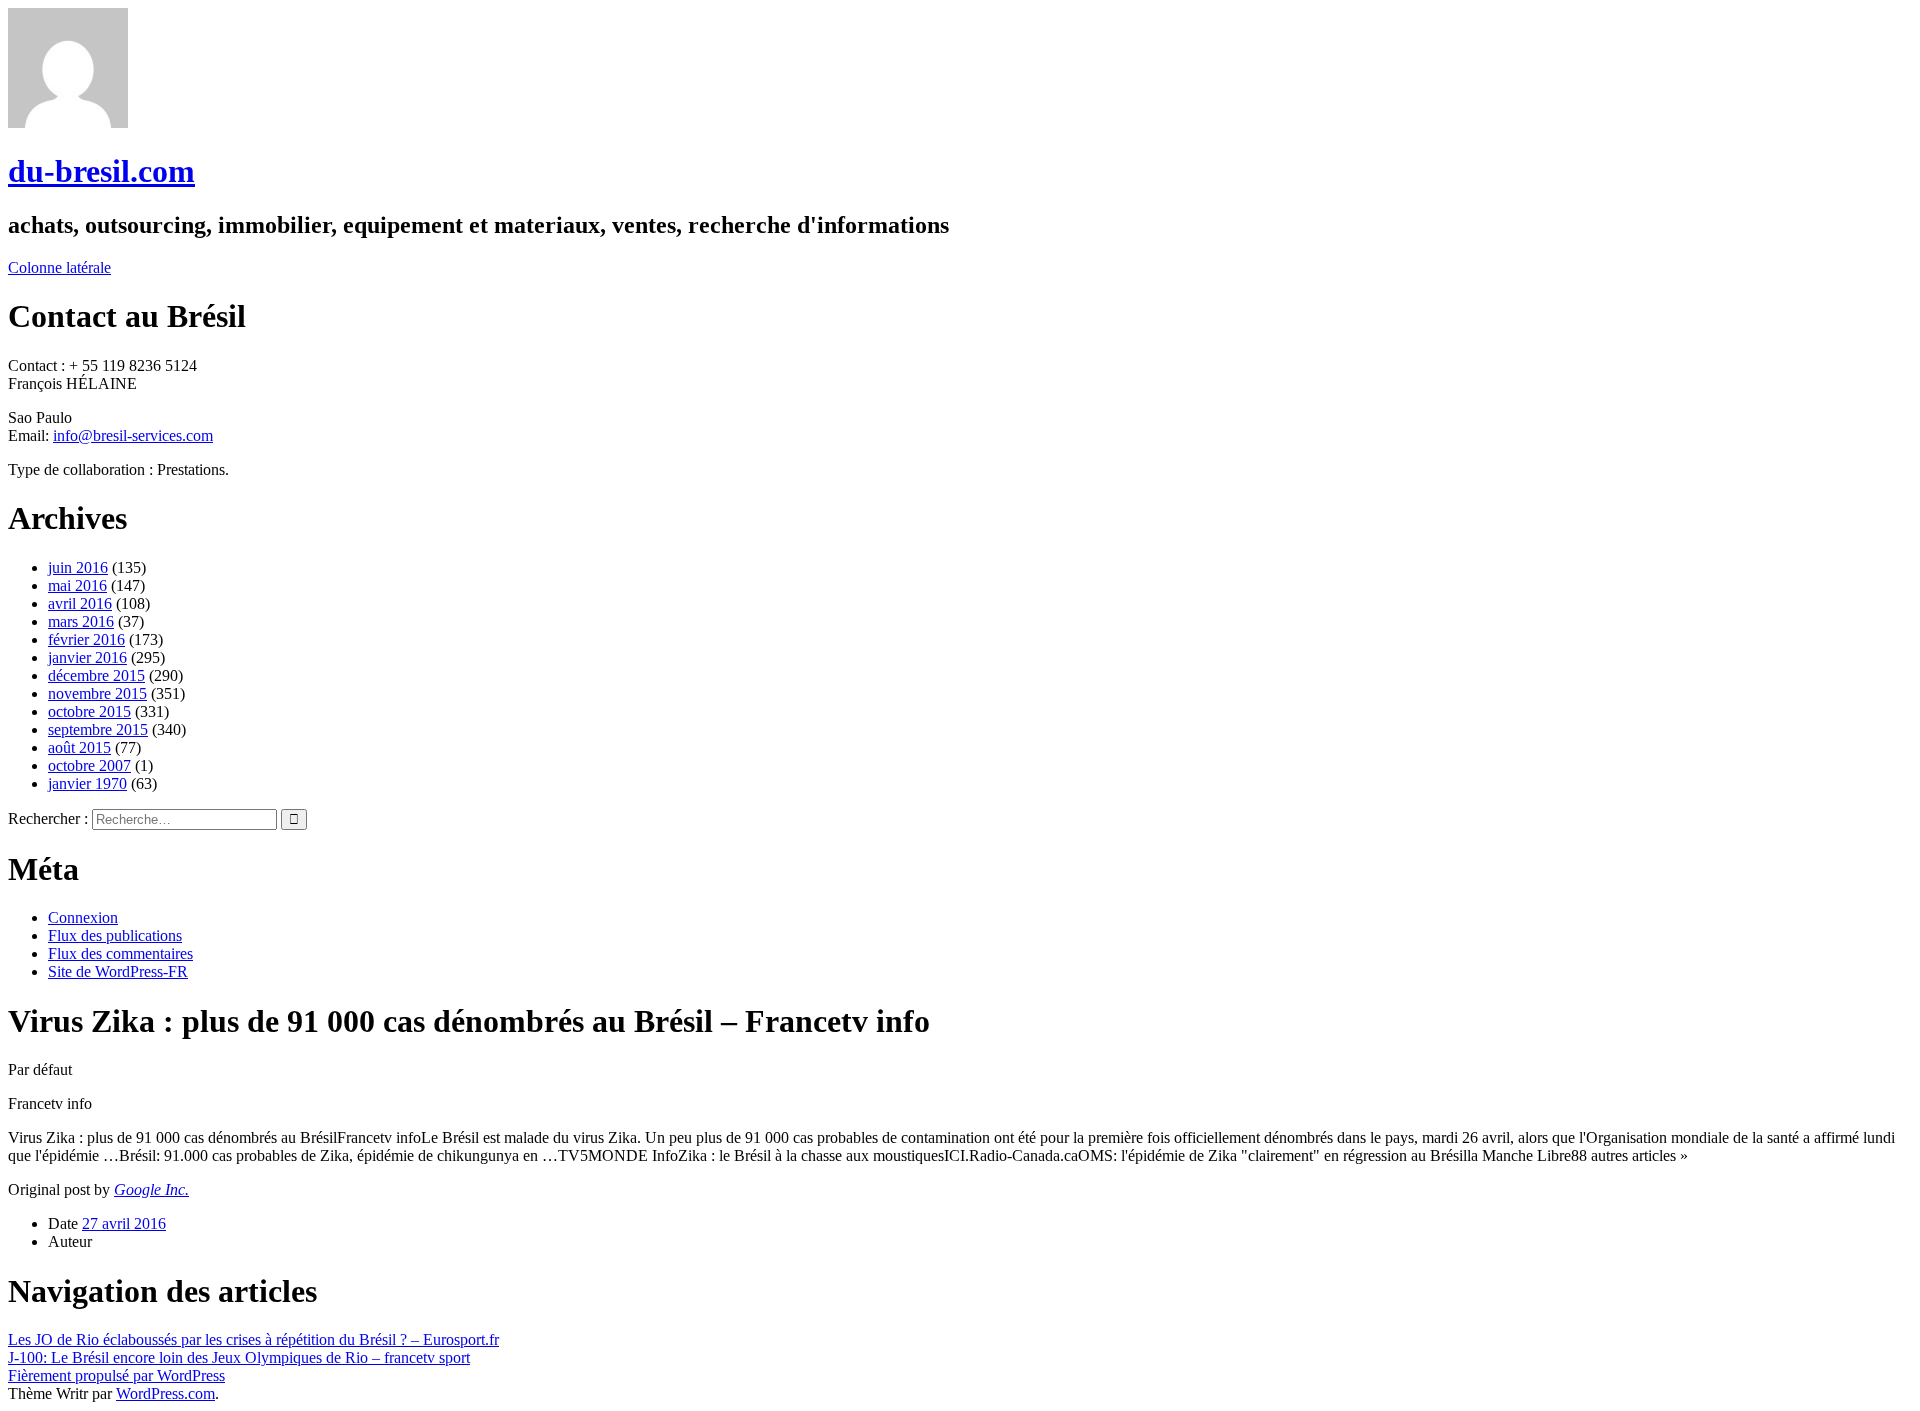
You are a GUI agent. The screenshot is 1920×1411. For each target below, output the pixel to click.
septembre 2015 (98, 729)
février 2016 (86, 639)
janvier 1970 (87, 783)
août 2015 (79, 747)
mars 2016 (81, 621)
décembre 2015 (96, 675)
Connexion (83, 917)
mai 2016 (77, 585)
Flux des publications (115, 935)
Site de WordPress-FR (118, 971)
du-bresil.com (101, 171)
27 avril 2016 (124, 1223)
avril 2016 (80, 603)
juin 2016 (78, 567)
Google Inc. (151, 1189)
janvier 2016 (87, 657)
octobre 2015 (89, 711)
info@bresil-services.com (133, 435)
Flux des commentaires (120, 953)
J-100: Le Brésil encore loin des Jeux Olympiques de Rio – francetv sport (239, 1357)
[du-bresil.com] (68, 122)
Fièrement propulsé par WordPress (116, 1375)
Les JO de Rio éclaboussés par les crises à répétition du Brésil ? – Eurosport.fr (253, 1339)
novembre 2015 (97, 693)
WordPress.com (165, 1393)
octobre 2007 (89, 765)
